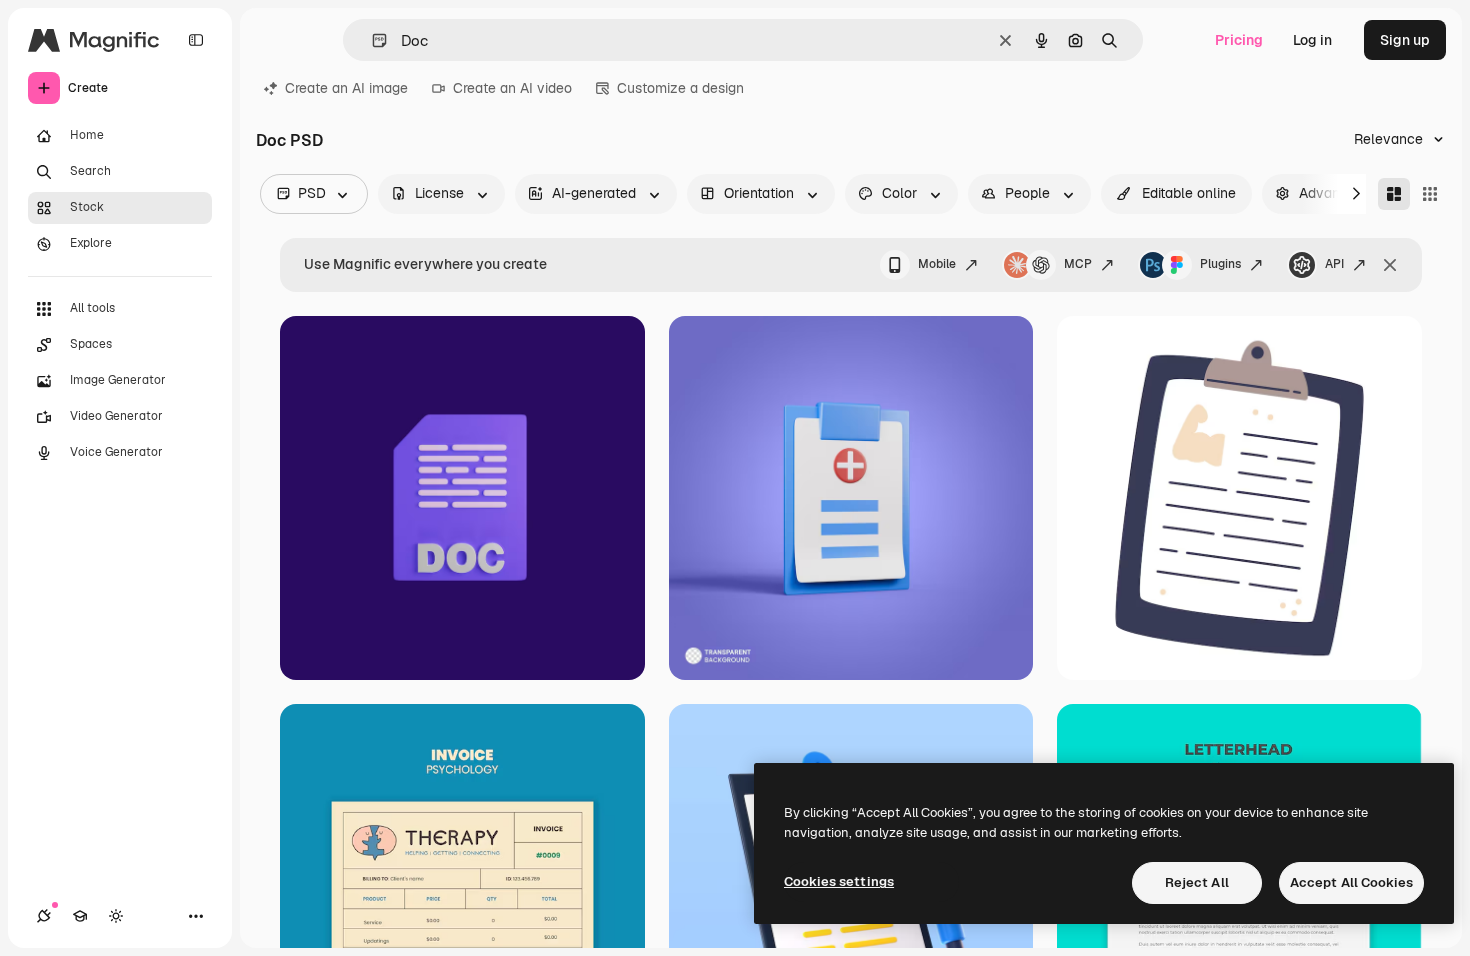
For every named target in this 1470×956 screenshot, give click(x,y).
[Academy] (80, 916)
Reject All (1197, 882)
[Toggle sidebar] (196, 40)
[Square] (1430, 194)
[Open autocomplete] (371, 40)
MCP (1078, 264)
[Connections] (44, 916)
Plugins (1220, 264)
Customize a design (680, 88)
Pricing (1239, 40)
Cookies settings (839, 881)
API (1334, 264)
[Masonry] (1394, 194)
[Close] (1390, 265)
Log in (1312, 40)
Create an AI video (512, 88)
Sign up (1405, 40)
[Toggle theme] (116, 916)
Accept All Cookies (1351, 882)
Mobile (937, 264)
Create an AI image (346, 88)
